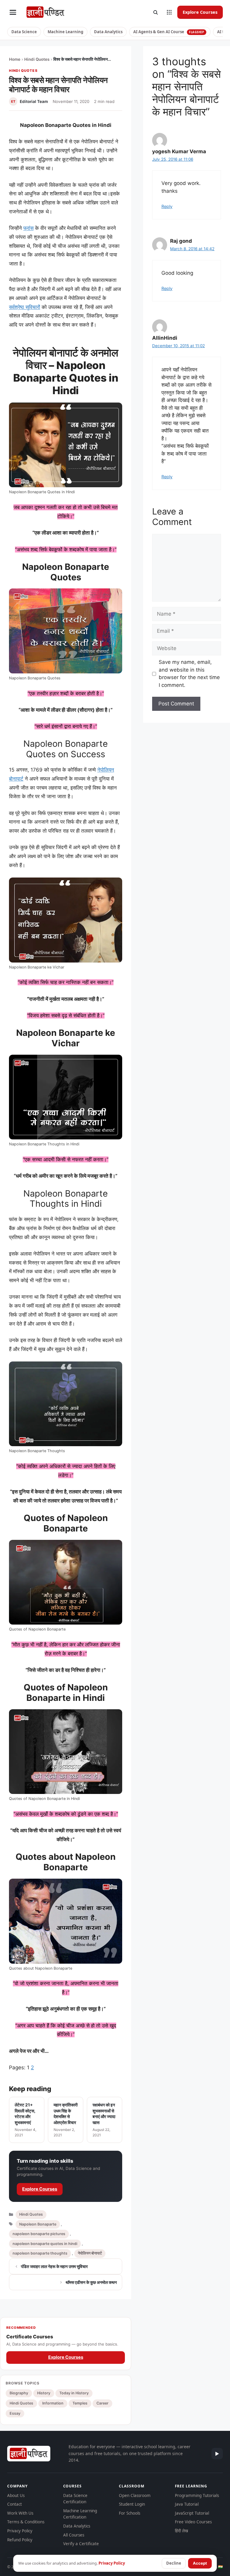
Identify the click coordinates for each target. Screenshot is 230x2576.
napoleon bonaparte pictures (39, 2234)
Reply (167, 206)
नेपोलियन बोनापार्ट (90, 2253)
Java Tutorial (187, 2504)
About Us (16, 2495)
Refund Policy (20, 2540)
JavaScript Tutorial (192, 2513)
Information (53, 2403)
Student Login (132, 2504)
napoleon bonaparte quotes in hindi (45, 2244)
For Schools (130, 2513)
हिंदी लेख (181, 2531)
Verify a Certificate (81, 2544)
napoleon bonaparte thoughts (40, 2253)
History (44, 2393)
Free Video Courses (193, 2522)
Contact (15, 2504)
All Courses (74, 2535)
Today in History (74, 2393)
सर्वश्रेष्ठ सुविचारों (25, 307)
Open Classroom (135, 2495)
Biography (19, 2393)
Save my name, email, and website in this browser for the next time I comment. (189, 674)
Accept (200, 2563)
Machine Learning (65, 32)
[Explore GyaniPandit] (169, 12)
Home (15, 59)
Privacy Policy (20, 2531)
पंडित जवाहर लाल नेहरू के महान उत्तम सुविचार (54, 2266)
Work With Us (20, 2513)
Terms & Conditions (26, 2522)
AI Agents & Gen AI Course (169, 32)
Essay (15, 2413)
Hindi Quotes (37, 59)
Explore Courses (200, 12)
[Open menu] (13, 12)
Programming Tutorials (197, 2495)
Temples (80, 2403)
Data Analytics (108, 32)
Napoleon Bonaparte (38, 2224)
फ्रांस (28, 228)
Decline (174, 2563)
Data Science (24, 32)
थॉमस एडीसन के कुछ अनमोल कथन (91, 2282)
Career (102, 2403)
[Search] (155, 12)
